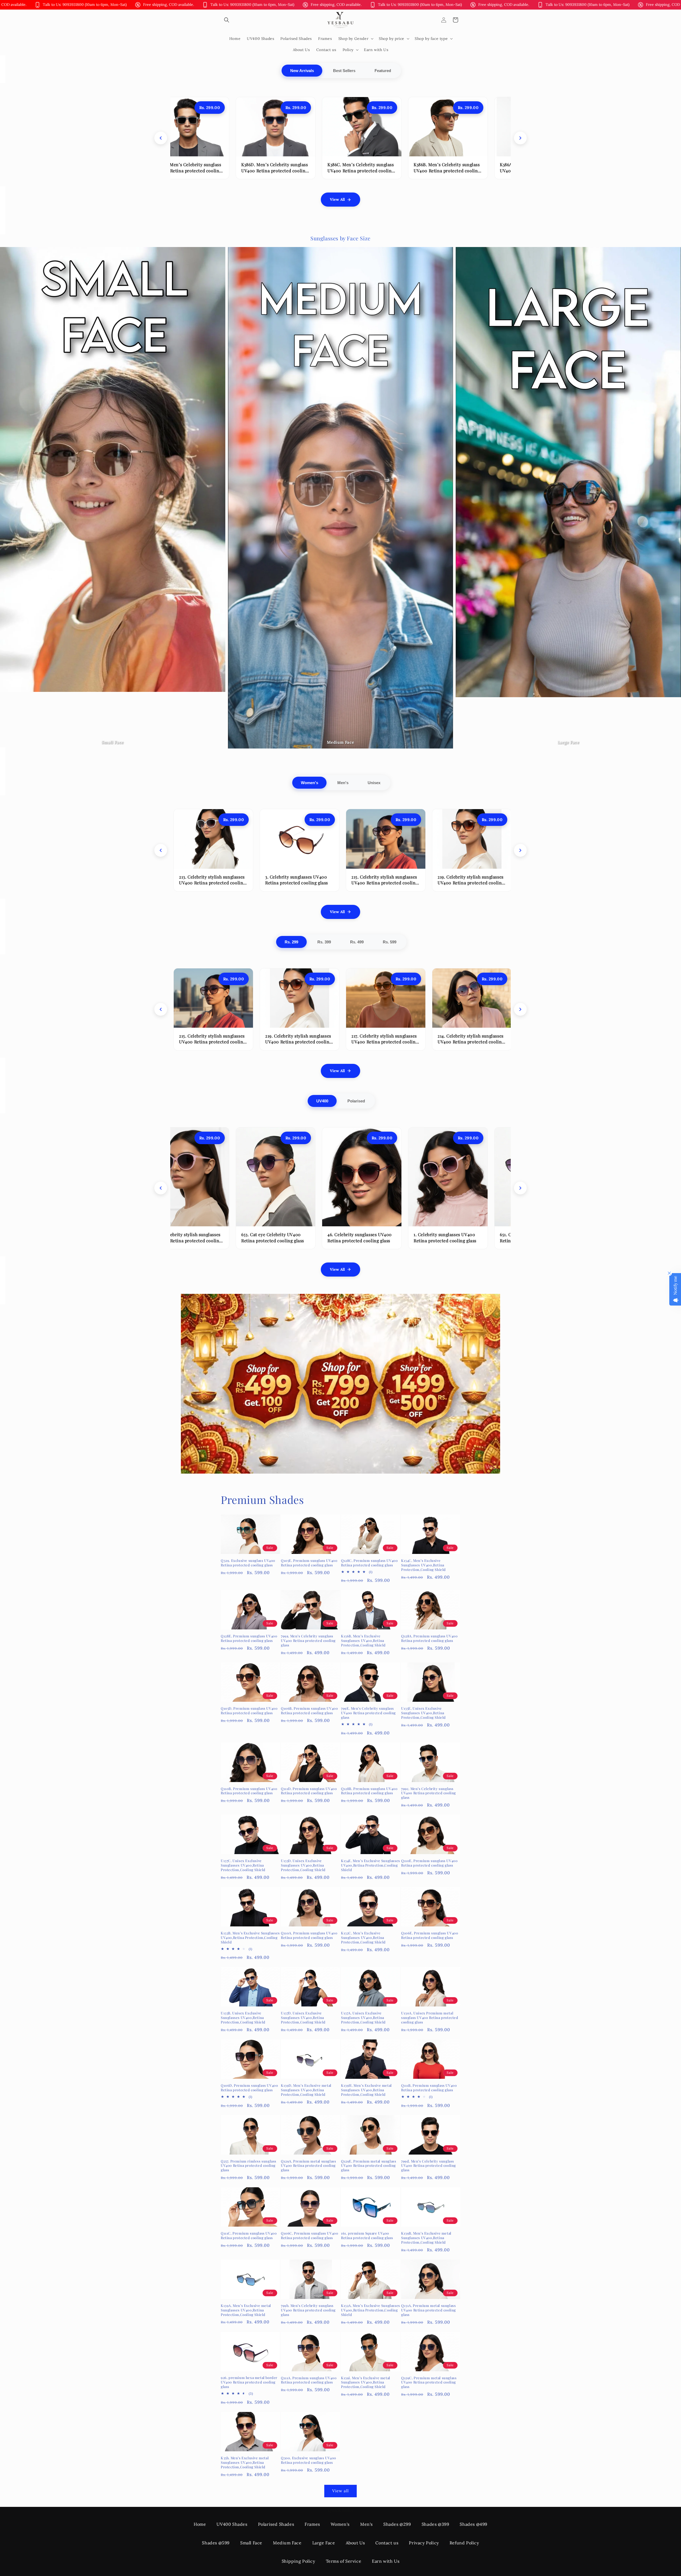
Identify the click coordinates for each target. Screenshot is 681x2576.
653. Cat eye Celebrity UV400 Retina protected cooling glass (459, 880)
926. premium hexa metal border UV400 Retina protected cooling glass (249, 2382)
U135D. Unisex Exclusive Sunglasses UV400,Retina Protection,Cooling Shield (303, 1865)
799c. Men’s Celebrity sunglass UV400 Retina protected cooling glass (429, 1793)
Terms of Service (344, 2561)
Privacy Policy (424, 2543)
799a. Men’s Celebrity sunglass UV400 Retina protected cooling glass (308, 1641)
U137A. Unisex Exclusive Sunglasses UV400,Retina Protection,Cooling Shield (363, 2018)
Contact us (387, 2543)
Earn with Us (386, 2561)
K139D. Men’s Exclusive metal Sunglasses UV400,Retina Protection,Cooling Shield (306, 2090)
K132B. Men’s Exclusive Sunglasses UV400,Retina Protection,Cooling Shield (250, 1938)
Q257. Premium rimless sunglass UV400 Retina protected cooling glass (249, 2166)
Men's (343, 783)
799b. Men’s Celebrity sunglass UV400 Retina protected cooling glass (308, 2310)
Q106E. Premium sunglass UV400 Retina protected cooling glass (430, 1935)
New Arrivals (302, 71)
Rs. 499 (357, 942)
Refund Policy (464, 2543)
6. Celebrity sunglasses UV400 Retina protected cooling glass (382, 1237)
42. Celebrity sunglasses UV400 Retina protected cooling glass (201, 880)
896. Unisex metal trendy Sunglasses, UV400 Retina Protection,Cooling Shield (282, 883)
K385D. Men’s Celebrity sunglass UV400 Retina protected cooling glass (384, 170)
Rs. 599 (390, 942)
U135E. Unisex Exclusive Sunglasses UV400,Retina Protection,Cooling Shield (423, 1713)
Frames (312, 2524)
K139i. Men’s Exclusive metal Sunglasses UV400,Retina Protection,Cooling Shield (366, 2382)
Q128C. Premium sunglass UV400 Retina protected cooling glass (369, 1563)
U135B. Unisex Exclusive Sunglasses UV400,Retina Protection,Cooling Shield (243, 2018)
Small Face (251, 2543)
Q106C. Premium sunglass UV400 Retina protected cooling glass (310, 2236)
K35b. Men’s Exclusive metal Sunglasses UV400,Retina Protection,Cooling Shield (245, 2462)
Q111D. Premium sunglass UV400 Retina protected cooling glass (309, 1791)
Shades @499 (474, 2524)
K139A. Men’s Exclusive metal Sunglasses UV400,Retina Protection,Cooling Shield (246, 2310)
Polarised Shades (276, 2524)
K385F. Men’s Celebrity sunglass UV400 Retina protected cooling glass (211, 170)
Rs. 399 (324, 942)
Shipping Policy (298, 2561)
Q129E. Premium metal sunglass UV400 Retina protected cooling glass (369, 2166)
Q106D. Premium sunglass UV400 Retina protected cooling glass (249, 2088)
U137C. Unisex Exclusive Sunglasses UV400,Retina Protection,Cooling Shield (243, 1865)
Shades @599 (216, 2543)
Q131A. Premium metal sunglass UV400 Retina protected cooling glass (429, 2310)
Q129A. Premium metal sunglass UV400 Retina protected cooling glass (308, 2166)
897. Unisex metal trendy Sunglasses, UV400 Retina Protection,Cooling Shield (205, 1240)
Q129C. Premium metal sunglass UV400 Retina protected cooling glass (429, 2382)
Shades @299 (397, 2524)
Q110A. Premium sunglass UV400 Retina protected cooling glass (309, 1935)
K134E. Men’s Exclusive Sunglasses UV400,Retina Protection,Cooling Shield (371, 1865)
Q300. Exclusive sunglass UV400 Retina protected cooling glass (309, 2460)
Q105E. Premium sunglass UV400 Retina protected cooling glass (309, 1563)
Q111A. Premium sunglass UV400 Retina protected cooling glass (309, 2380)
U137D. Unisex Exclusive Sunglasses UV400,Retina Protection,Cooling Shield (303, 2018)
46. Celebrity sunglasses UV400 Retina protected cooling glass (460, 1039)
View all (340, 2491)
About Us (355, 2543)
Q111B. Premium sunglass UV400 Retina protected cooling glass (429, 2088)
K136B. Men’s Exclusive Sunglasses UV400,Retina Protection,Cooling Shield (363, 1641)
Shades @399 (435, 2524)
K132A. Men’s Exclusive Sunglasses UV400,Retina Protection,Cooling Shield (371, 2310)
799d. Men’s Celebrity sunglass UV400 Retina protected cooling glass (429, 2166)
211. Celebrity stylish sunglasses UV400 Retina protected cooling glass (375, 883)
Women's (310, 783)
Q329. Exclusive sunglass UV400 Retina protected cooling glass (248, 1563)
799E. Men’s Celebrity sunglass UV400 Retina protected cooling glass (368, 1713)
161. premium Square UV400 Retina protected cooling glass (367, 2236)
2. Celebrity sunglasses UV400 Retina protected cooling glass (468, 1237)
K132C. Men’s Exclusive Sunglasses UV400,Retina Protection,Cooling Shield (363, 1938)
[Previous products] (161, 138)
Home (200, 2524)
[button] (227, 20)
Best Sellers (344, 71)
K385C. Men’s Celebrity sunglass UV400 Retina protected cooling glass (470, 170)
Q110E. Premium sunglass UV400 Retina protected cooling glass (429, 1863)
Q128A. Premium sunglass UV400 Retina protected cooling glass (429, 1638)
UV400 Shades (232, 2524)
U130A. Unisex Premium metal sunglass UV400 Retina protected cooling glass (430, 2018)
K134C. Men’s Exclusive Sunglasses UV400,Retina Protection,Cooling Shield (423, 1565)
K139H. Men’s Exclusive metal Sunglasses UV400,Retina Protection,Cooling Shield (366, 2090)
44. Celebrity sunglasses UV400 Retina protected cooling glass (296, 1237)
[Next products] (520, 138)
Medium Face (287, 2543)
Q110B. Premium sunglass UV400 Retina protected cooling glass (249, 1791)
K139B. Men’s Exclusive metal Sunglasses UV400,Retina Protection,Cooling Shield (426, 2238)
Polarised (356, 1101)
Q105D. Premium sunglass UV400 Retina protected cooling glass (249, 1711)
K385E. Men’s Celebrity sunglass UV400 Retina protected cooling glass (297, 170)
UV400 (322, 1101)
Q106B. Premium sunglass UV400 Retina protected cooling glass (309, 1711)
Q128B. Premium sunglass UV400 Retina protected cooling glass (369, 1791)
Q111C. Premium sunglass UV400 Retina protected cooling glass (249, 2236)
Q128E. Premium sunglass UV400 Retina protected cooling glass (249, 1638)
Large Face (324, 2543)
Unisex (374, 783)
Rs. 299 (291, 942)
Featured (383, 71)
